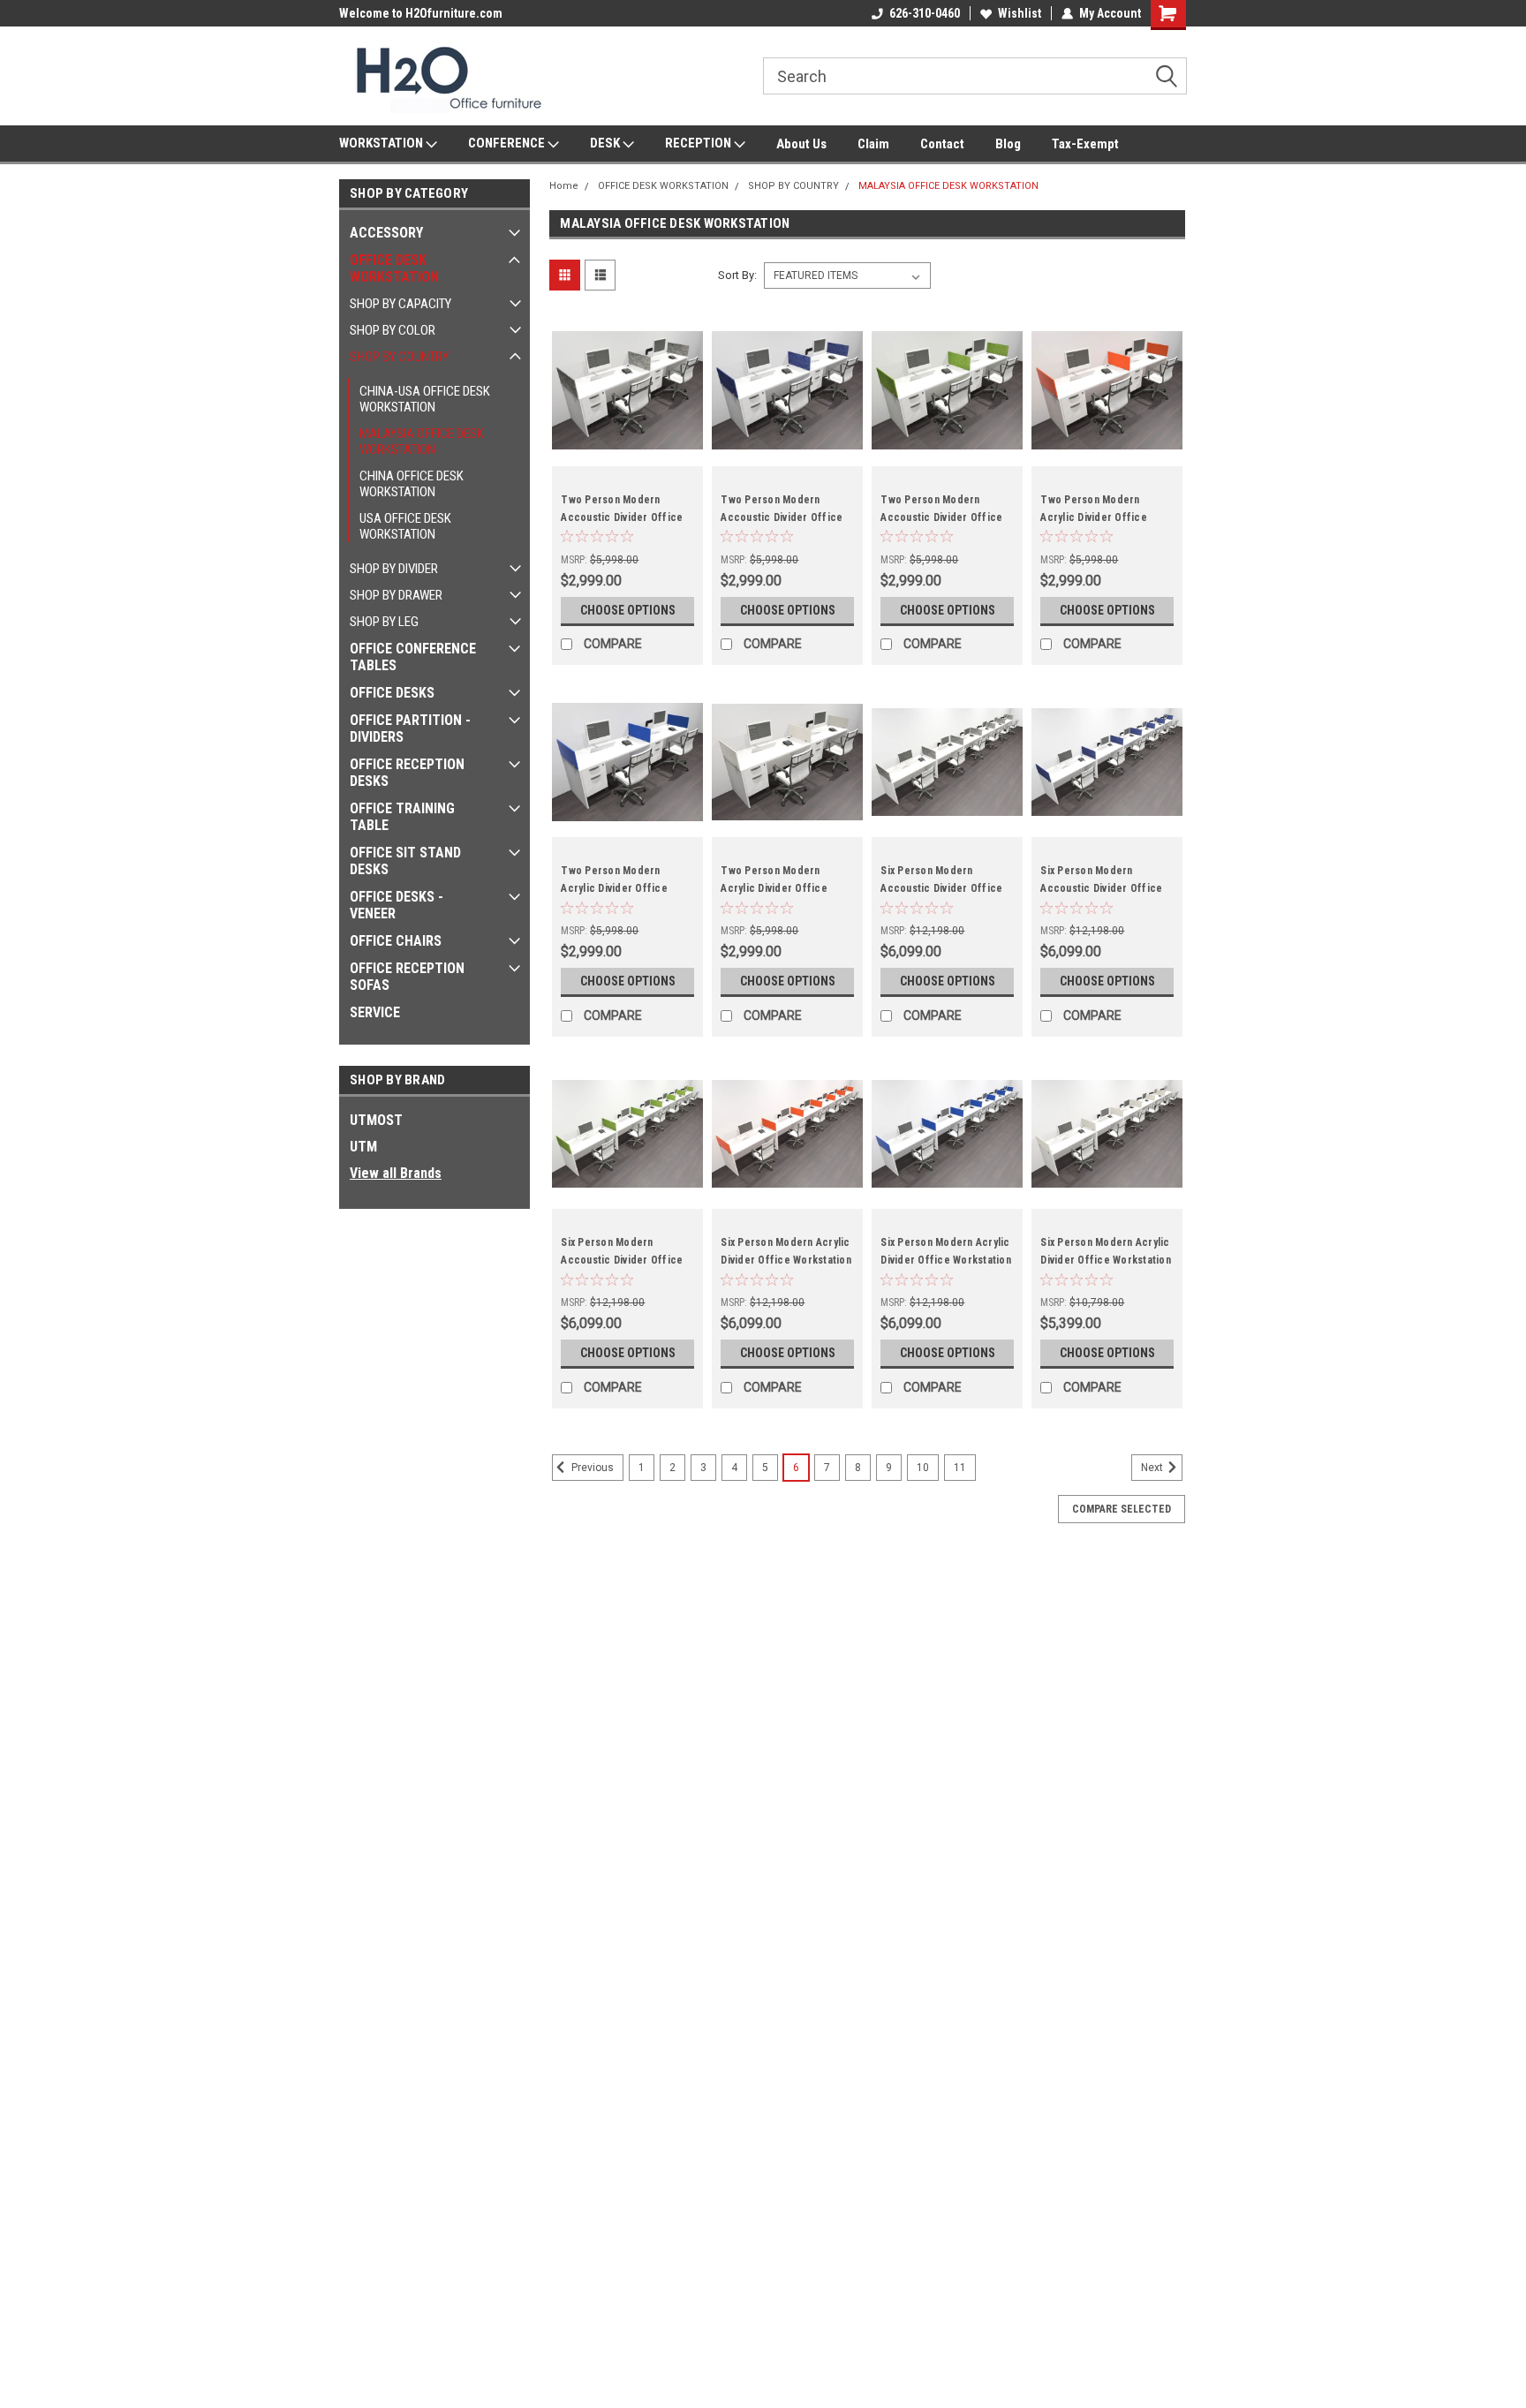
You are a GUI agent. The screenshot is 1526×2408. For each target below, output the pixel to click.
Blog (1008, 144)
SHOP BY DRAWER (396, 595)
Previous (591, 1468)
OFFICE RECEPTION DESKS (407, 773)
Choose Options (628, 610)
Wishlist (1020, 13)
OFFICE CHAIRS (396, 941)
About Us (801, 144)
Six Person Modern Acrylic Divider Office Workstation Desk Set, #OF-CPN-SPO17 (786, 1260)
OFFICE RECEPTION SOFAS (407, 977)
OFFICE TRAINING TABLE (402, 817)
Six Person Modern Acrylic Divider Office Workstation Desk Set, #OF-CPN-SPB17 (946, 1260)
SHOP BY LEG (384, 622)
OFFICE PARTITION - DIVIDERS (410, 728)
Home (564, 186)
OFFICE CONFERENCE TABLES (413, 657)
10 (923, 1468)
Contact (942, 144)
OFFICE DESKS (392, 693)
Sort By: (737, 275)
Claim (873, 144)
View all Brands (396, 1173)
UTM (363, 1147)
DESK (606, 143)
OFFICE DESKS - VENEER (397, 905)
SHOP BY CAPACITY (400, 304)
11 (960, 1468)
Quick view (628, 453)
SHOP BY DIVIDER (394, 569)
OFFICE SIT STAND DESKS (405, 861)
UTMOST (376, 1120)
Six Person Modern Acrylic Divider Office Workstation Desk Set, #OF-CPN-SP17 (1106, 1260)
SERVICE (375, 1012)
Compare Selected (1122, 1509)
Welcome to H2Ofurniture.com (421, 13)
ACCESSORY (386, 233)
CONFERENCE (508, 143)
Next (1153, 1468)
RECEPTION (699, 143)
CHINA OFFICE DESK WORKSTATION (412, 484)
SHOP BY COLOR (393, 330)
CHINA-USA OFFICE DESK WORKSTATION (425, 399)
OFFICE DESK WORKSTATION (394, 268)
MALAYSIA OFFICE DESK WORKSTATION (422, 442)
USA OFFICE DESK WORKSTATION (405, 526)
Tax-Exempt (1085, 144)
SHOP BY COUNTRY (399, 357)
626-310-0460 (925, 13)
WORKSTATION (382, 143)
